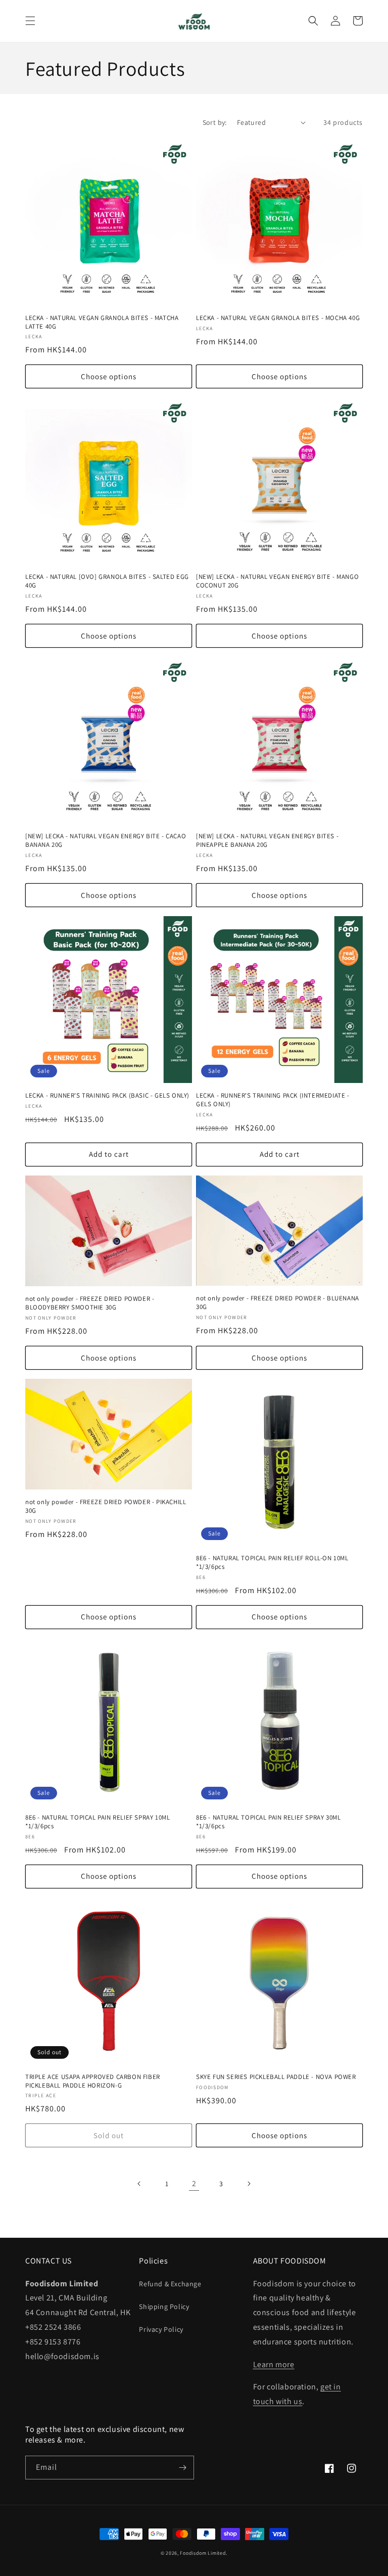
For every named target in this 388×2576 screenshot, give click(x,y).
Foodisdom (193, 2553)
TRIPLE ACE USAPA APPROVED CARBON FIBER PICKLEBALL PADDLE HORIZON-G (93, 2081)
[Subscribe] (182, 2468)
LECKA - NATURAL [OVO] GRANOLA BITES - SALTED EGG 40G (107, 581)
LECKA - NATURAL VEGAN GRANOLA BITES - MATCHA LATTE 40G (102, 322)
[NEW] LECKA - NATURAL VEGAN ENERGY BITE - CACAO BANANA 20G (106, 841)
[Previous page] (139, 2184)
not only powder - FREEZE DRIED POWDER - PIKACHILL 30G (106, 1506)
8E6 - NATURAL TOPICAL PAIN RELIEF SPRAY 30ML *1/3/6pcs (268, 1822)
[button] (30, 21)
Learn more (274, 2364)
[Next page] (249, 2184)
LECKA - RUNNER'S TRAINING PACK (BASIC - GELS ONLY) (107, 1096)
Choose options (109, 376)
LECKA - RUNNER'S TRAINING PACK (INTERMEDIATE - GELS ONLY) (273, 1100)
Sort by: (215, 122)
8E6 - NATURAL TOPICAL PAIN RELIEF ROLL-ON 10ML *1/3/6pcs (272, 1563)
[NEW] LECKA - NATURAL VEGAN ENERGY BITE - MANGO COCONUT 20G (277, 581)
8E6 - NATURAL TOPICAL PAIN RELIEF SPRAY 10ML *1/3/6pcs (98, 1822)
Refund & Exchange (170, 2284)
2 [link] (194, 2183)
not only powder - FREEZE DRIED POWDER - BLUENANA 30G (278, 1303)
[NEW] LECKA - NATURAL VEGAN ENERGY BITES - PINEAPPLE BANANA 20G (267, 841)
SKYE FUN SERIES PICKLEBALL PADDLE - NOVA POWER (276, 2077)
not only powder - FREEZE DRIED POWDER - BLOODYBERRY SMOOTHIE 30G (90, 1303)
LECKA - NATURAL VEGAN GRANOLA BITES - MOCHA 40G (278, 318)
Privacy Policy (161, 2329)
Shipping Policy (164, 2307)
